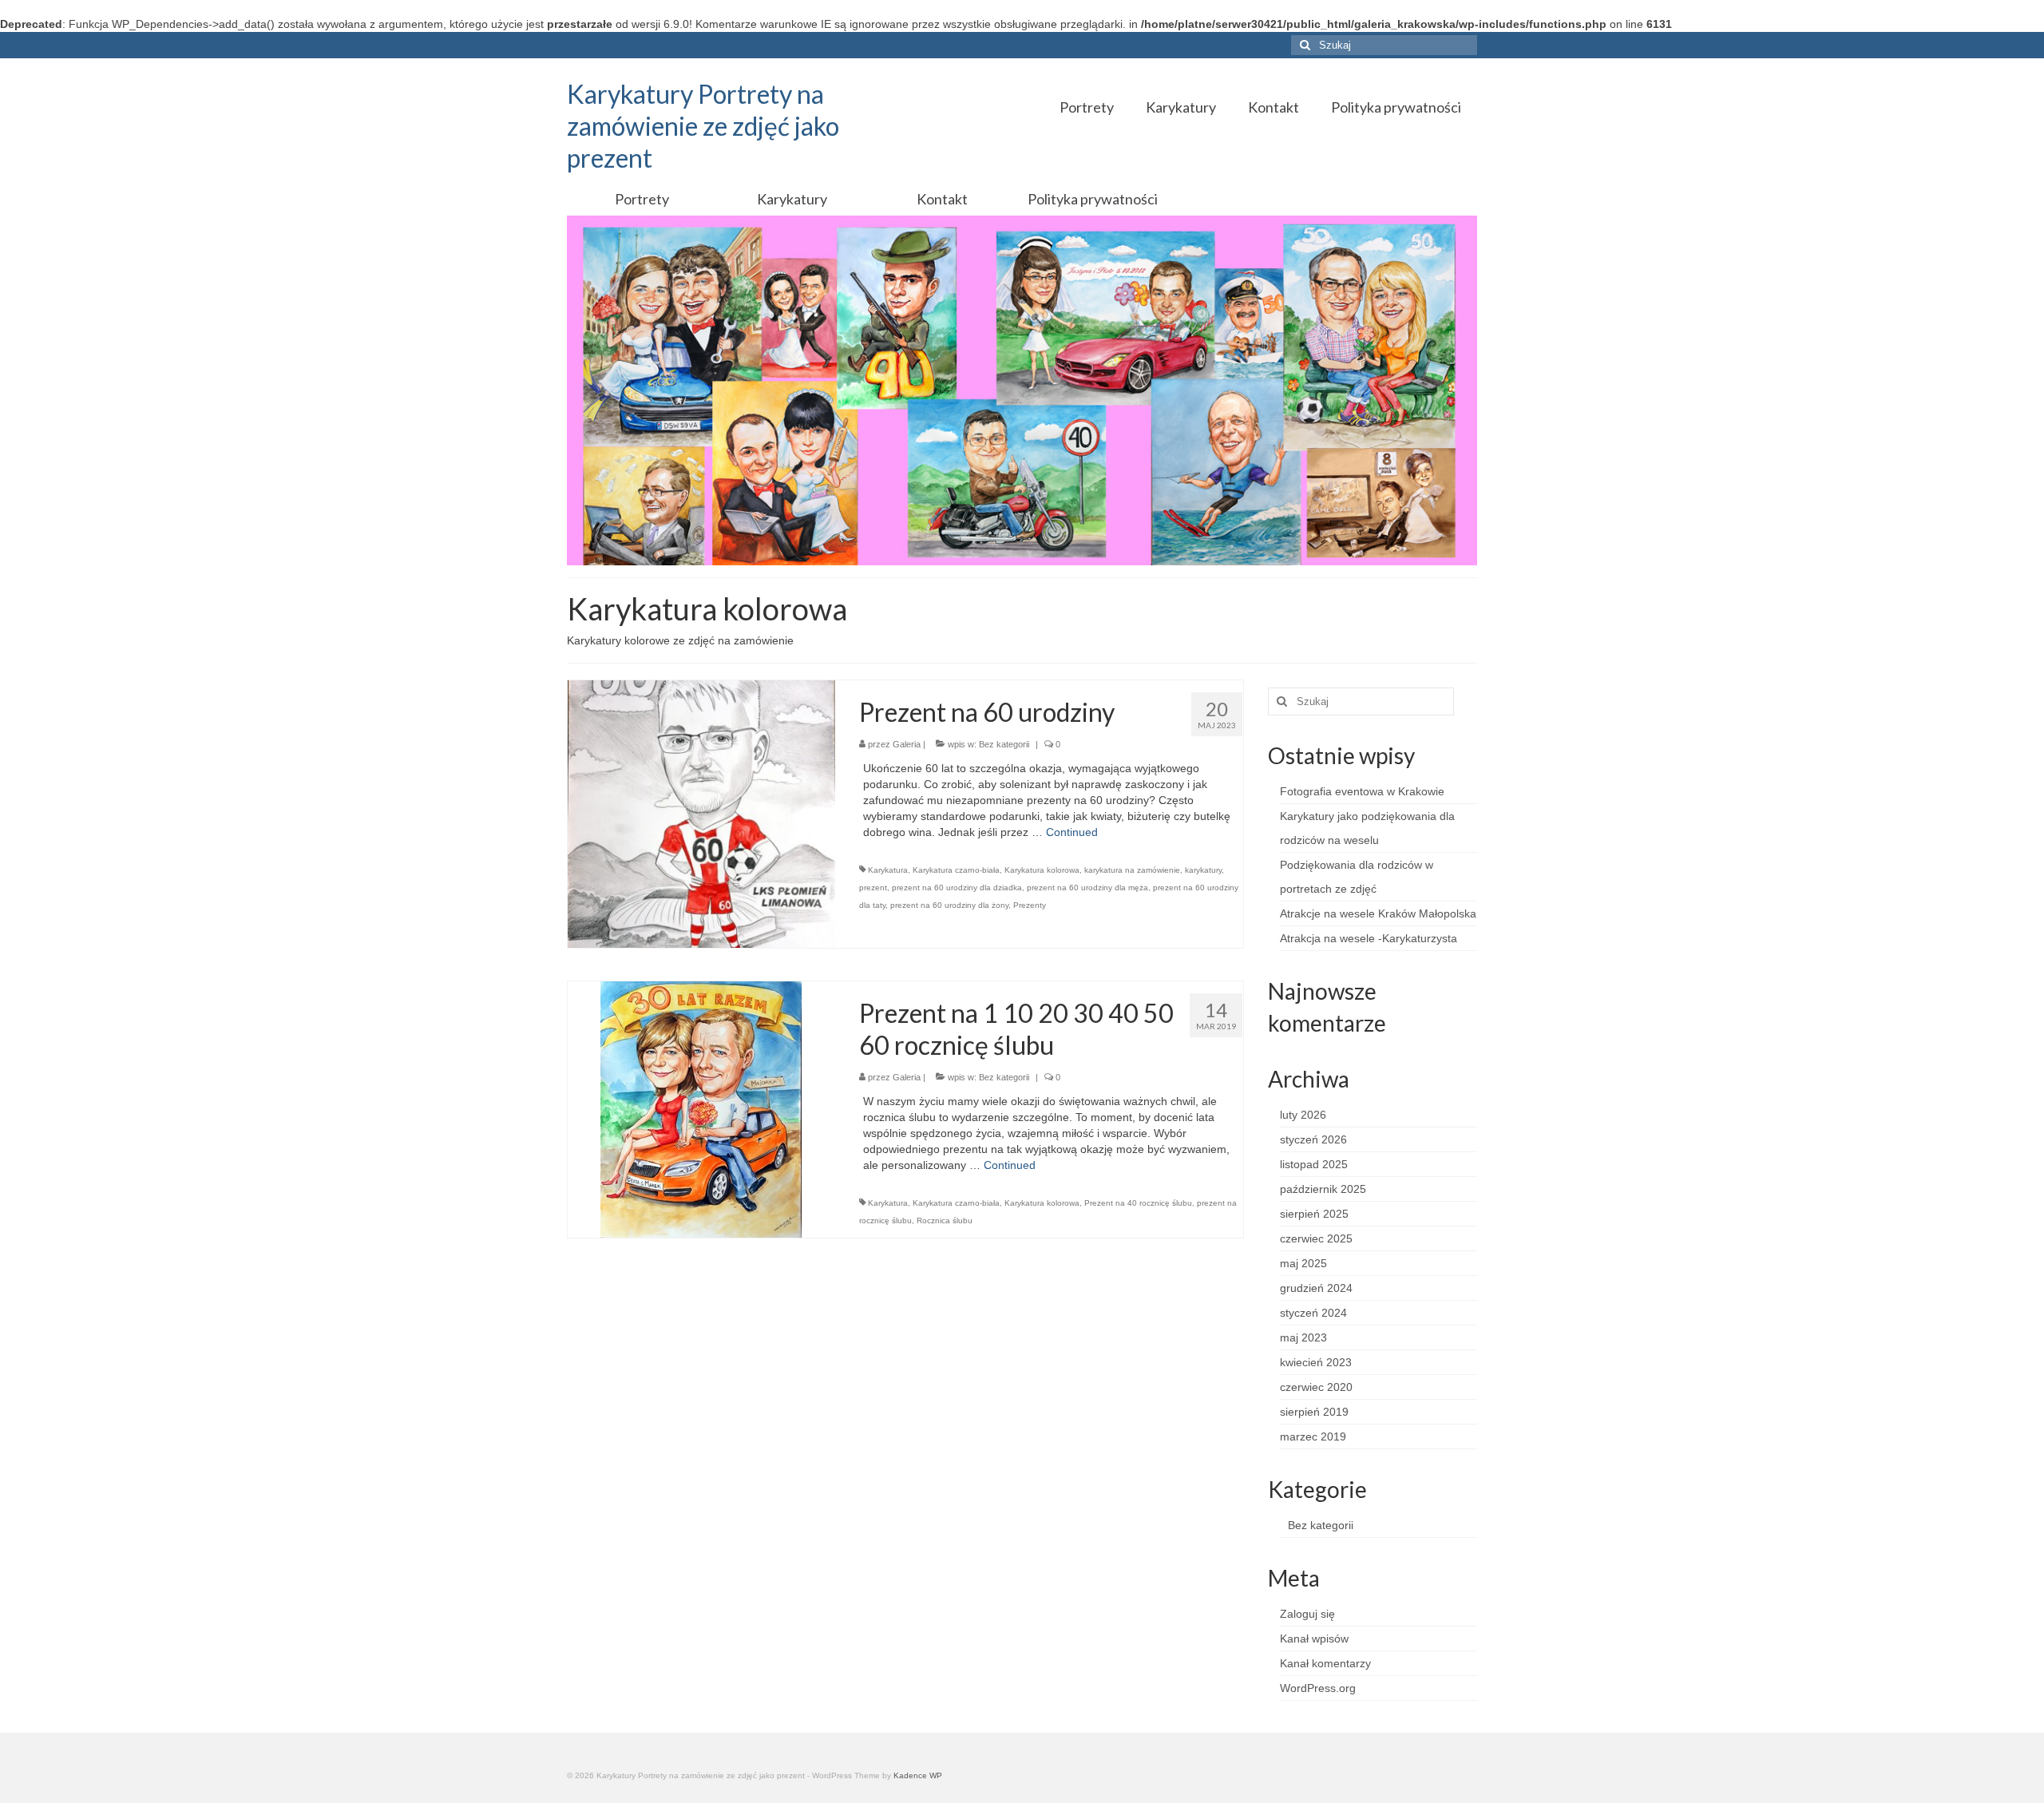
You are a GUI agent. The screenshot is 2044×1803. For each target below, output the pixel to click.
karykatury (1203, 870)
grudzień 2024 (1316, 1288)
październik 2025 (1323, 1189)
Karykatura (888, 870)
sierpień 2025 (1314, 1214)
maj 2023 (1303, 1337)
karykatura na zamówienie (1132, 870)
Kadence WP (918, 1775)
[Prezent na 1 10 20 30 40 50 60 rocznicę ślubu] (701, 1108)
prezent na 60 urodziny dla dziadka (957, 888)
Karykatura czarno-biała (956, 870)
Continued (1072, 832)
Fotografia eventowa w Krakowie (1362, 791)
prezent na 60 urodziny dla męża (1087, 888)
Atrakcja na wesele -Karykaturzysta (1369, 938)
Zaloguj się (1307, 1614)
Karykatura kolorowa (1042, 870)
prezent (873, 888)
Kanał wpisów (1314, 1639)
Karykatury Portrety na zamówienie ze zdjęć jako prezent (703, 126)
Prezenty (1030, 905)
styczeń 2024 (1313, 1313)
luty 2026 (1303, 1115)
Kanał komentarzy (1325, 1663)
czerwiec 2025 (1316, 1238)
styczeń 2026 (1313, 1139)
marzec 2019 (1313, 1436)
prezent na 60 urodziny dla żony (949, 905)
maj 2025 (1303, 1263)
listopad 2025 (1314, 1164)
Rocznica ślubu (945, 1220)
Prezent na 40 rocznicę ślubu (1138, 1203)
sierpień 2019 (1314, 1412)
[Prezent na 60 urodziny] (701, 814)
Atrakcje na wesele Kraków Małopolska (1378, 913)
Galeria (907, 744)
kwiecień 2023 (1316, 1362)
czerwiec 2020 (1316, 1387)
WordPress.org (1318, 1688)
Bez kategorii (1004, 744)
